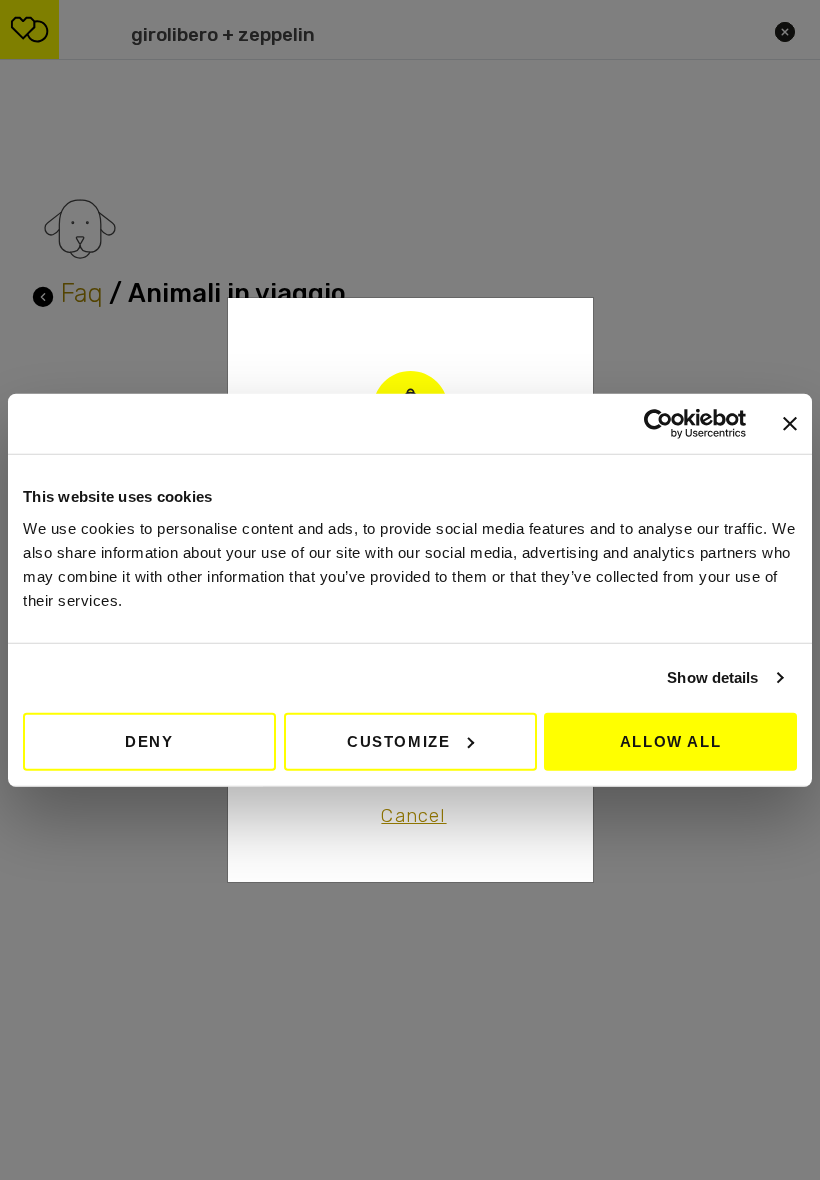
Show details (712, 677)
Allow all (670, 740)
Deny (149, 740)
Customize (398, 740)
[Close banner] (790, 424)
